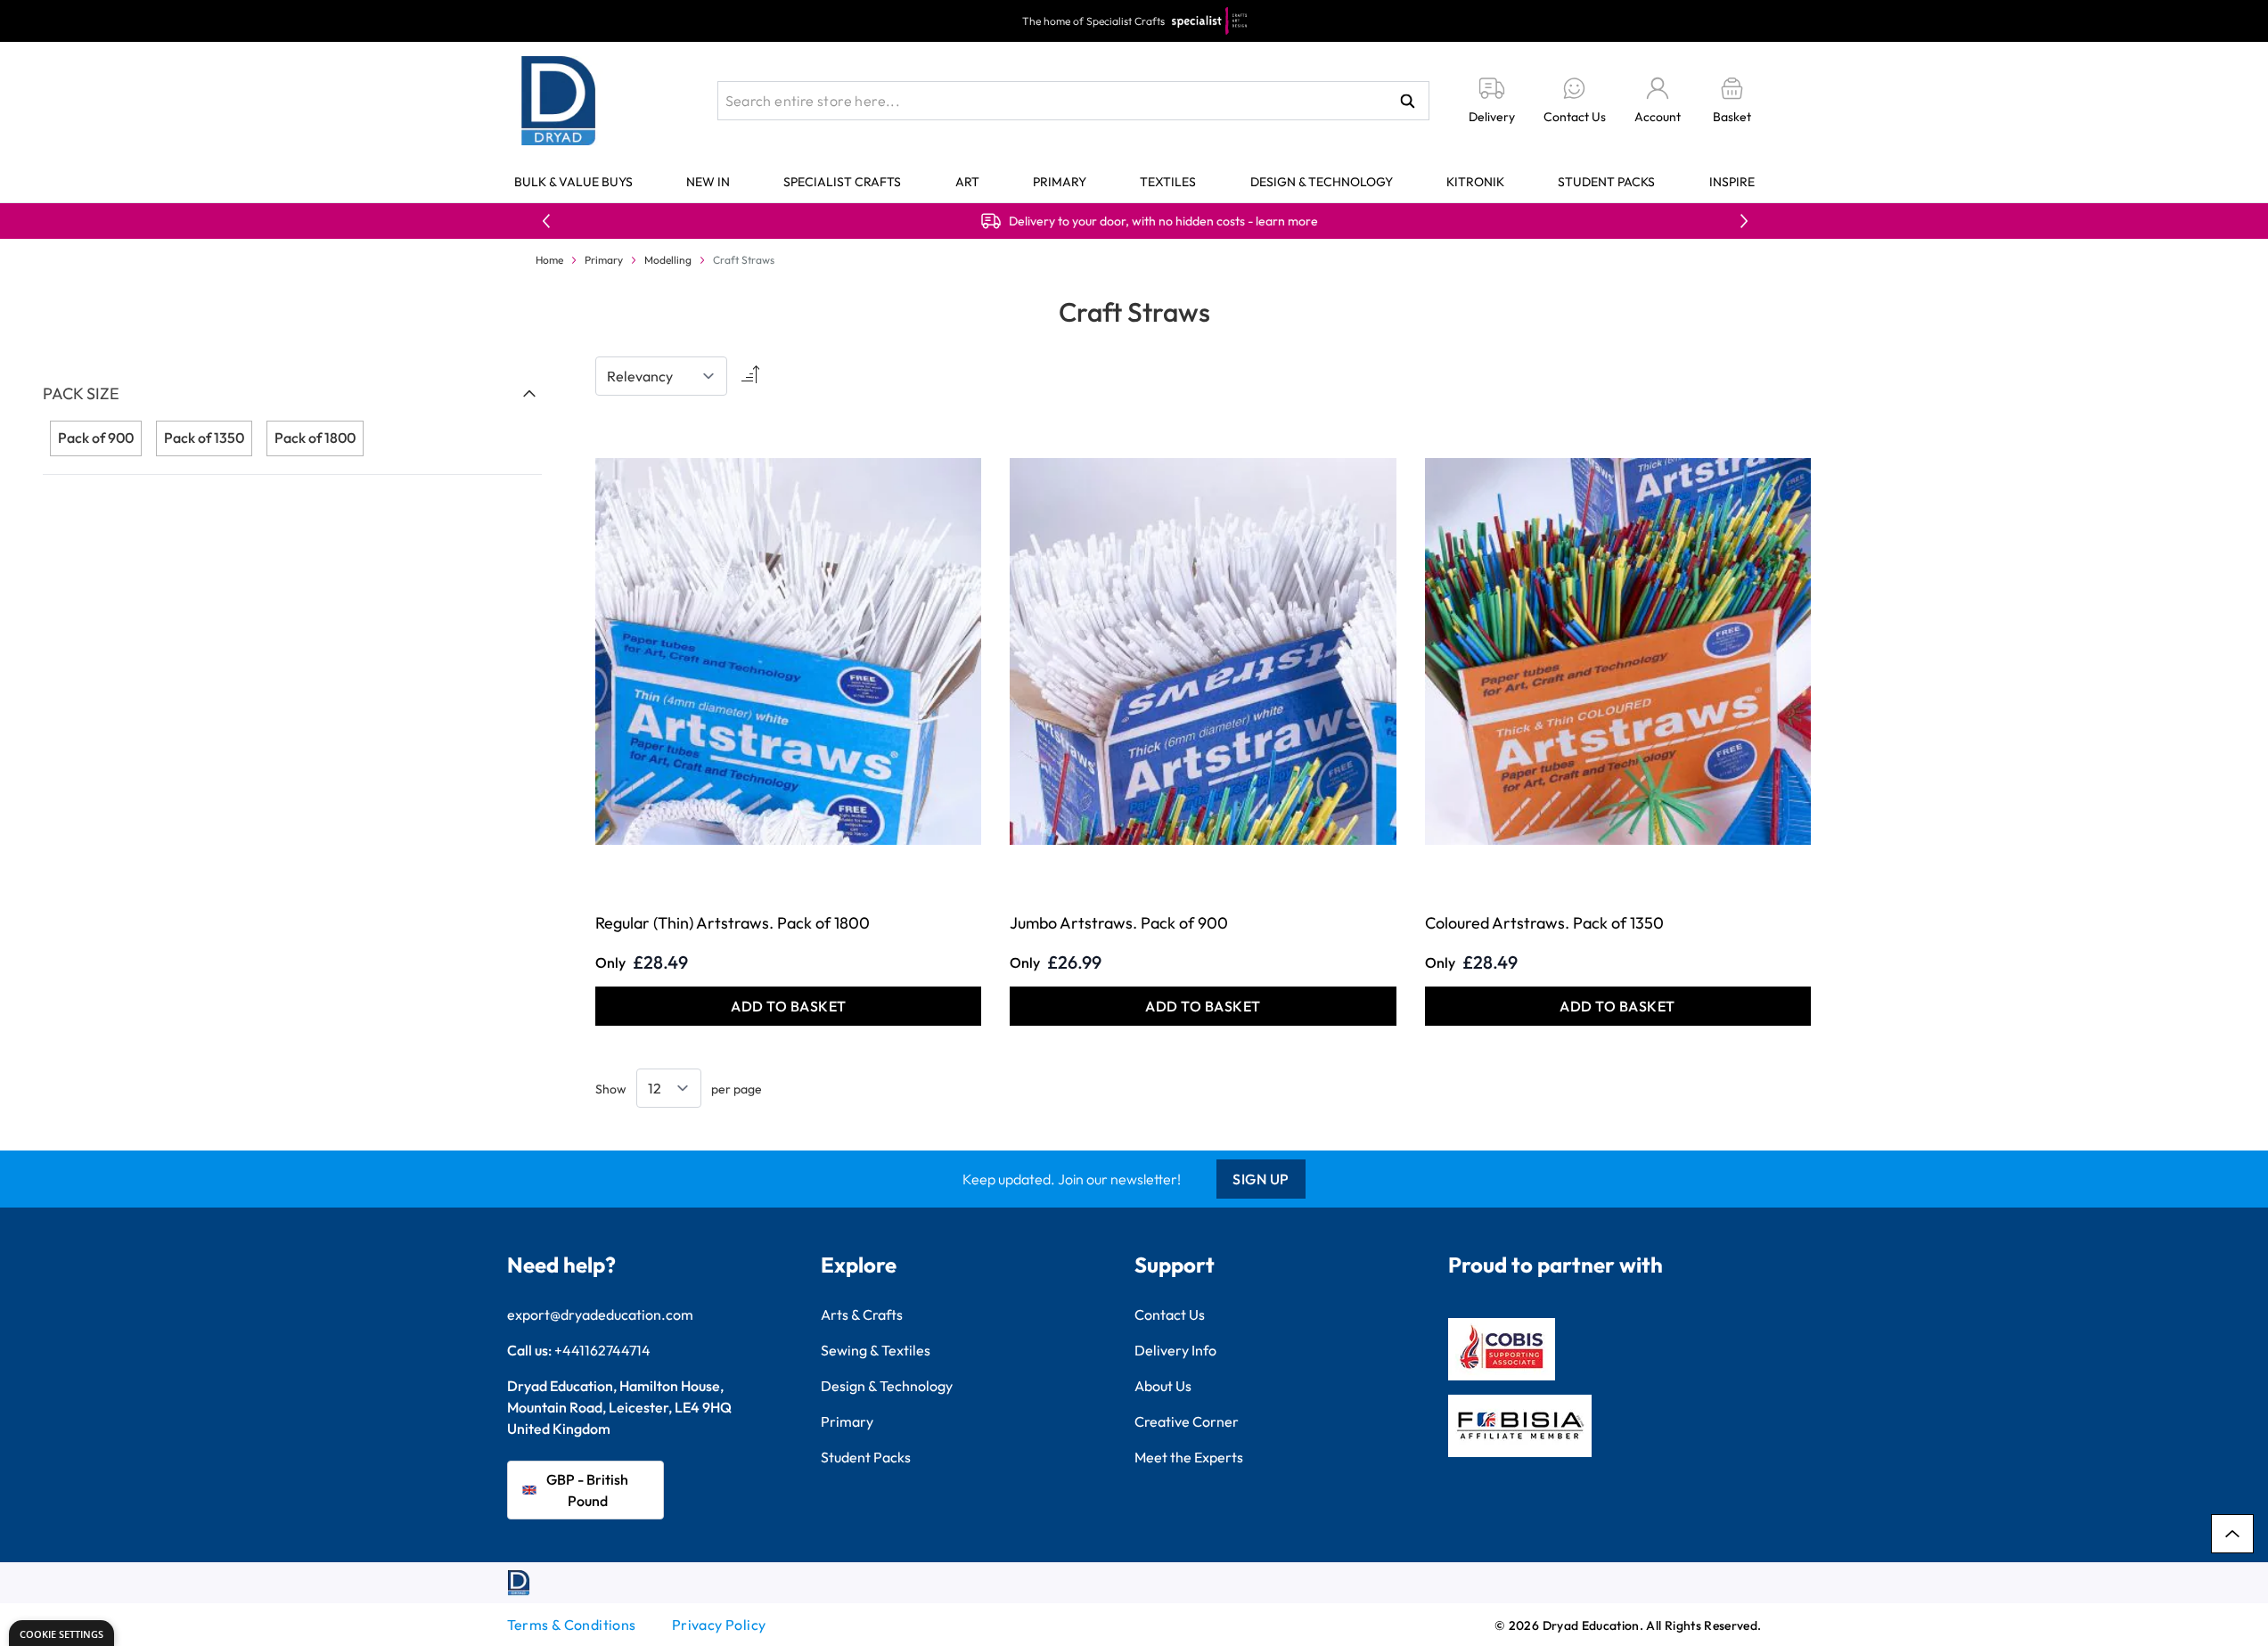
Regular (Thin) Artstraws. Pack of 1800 (733, 923)
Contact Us (1170, 1314)
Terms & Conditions (572, 1625)
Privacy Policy (719, 1625)
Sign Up (1261, 1179)
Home (549, 260)
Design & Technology (1322, 182)
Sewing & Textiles (876, 1350)
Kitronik (1475, 182)
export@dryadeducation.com (600, 1314)
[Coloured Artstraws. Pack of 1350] (1618, 651)
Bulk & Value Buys (573, 182)
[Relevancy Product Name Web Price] (661, 376)
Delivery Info (1175, 1350)
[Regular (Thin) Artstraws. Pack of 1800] (788, 651)
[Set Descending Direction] (749, 376)
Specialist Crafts (842, 182)
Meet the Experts (1189, 1457)
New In (708, 182)
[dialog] (61, 1633)
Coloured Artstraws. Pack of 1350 (1544, 923)
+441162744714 (602, 1350)
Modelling (668, 260)
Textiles (1168, 182)
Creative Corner (1187, 1421)
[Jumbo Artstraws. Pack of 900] (1203, 651)
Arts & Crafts (862, 1314)
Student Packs (1606, 182)
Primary (1060, 182)
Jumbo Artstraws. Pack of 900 (1119, 923)
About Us (1163, 1386)
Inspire (1732, 182)
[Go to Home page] (559, 101)
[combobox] (1073, 101)
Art (967, 182)
